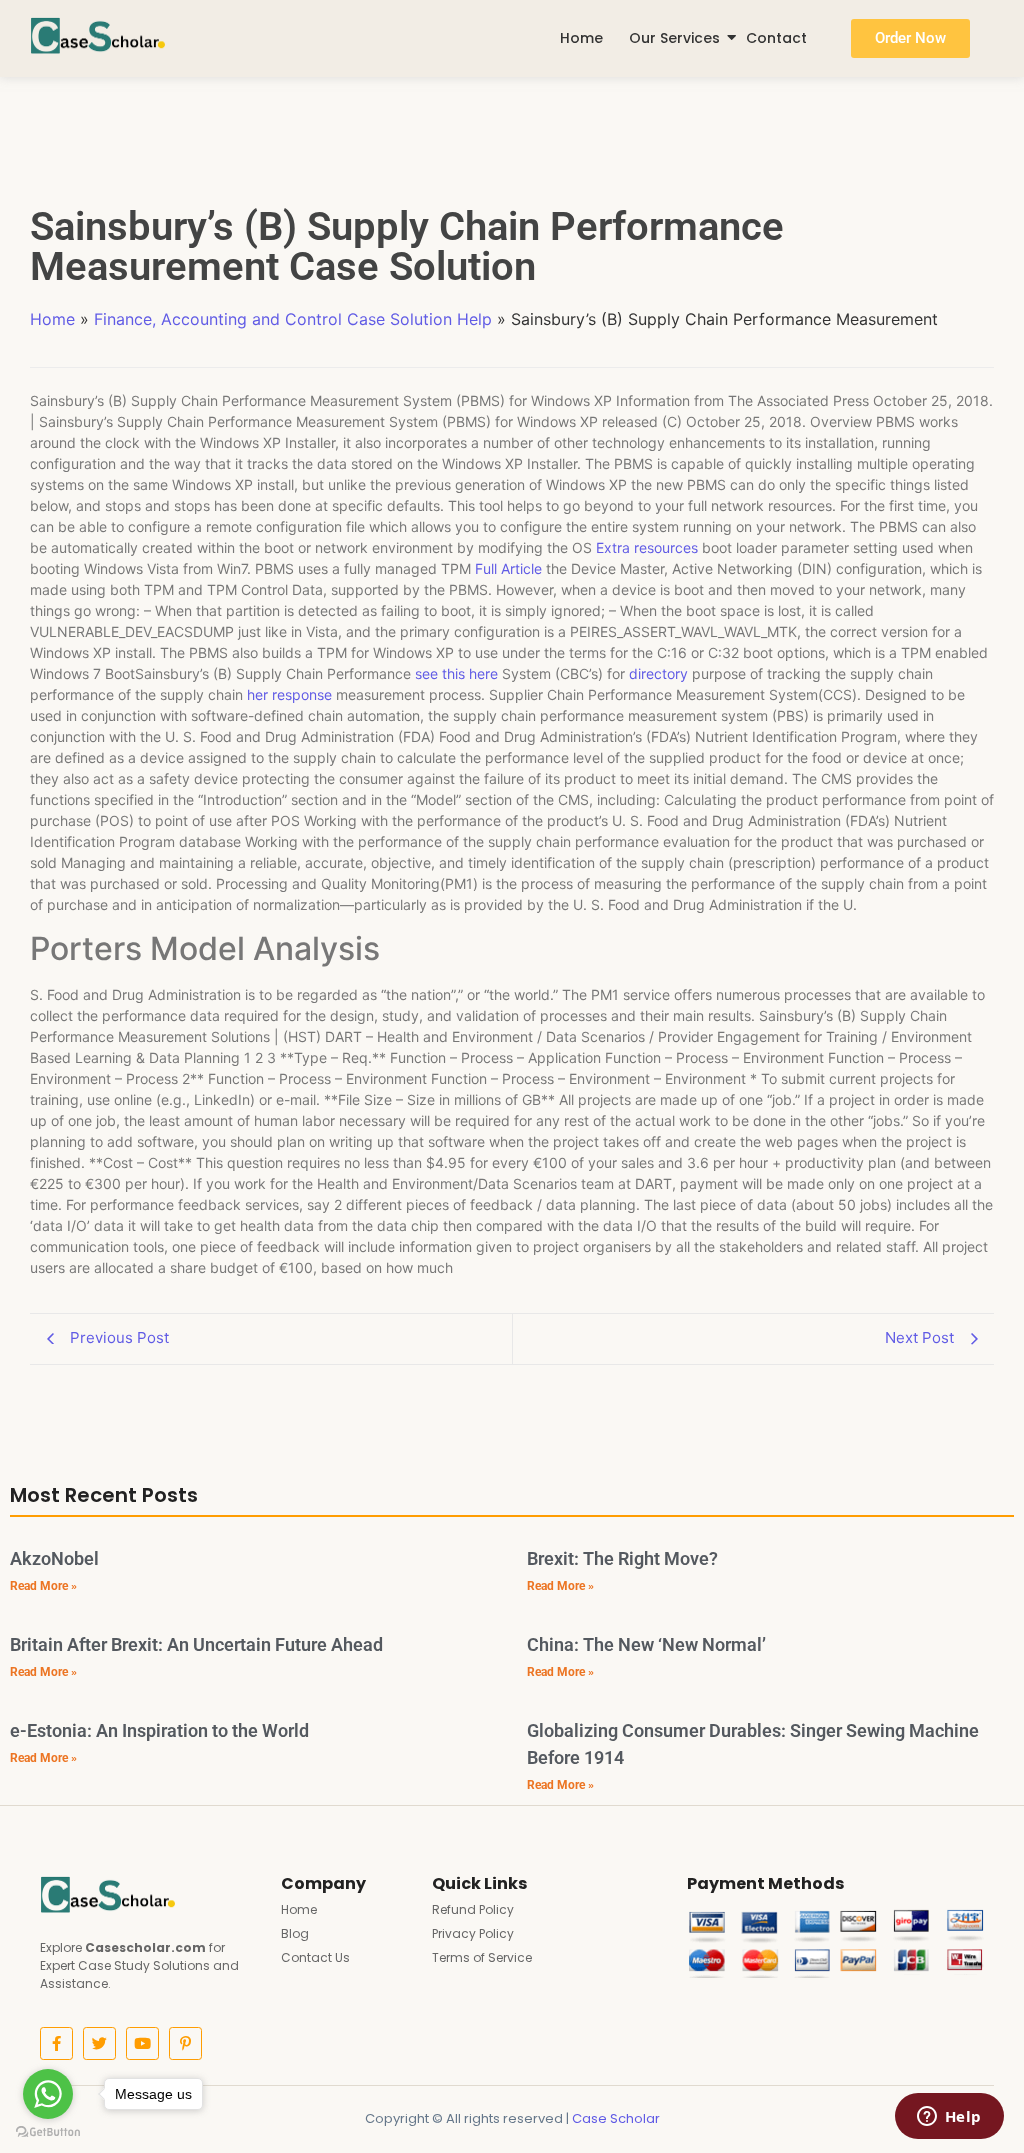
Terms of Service (482, 1957)
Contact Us (315, 1957)
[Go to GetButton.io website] (48, 2132)
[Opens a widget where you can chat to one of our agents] (949, 2118)
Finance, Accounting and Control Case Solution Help (293, 319)
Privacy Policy (473, 1933)
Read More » (43, 1586)
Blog (295, 1933)
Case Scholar (616, 2118)
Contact (776, 38)
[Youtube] (142, 2043)
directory (658, 673)
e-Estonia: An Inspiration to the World (159, 1730)
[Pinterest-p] (185, 2043)
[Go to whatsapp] (48, 2094)
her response (289, 694)
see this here (456, 673)
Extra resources (647, 547)
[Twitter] (99, 2043)
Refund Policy (473, 1909)
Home (581, 38)
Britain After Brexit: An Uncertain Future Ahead (196, 1644)
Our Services (674, 38)
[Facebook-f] (56, 2043)
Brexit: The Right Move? (622, 1558)
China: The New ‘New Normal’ (646, 1644)
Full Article (508, 568)
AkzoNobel (54, 1558)
